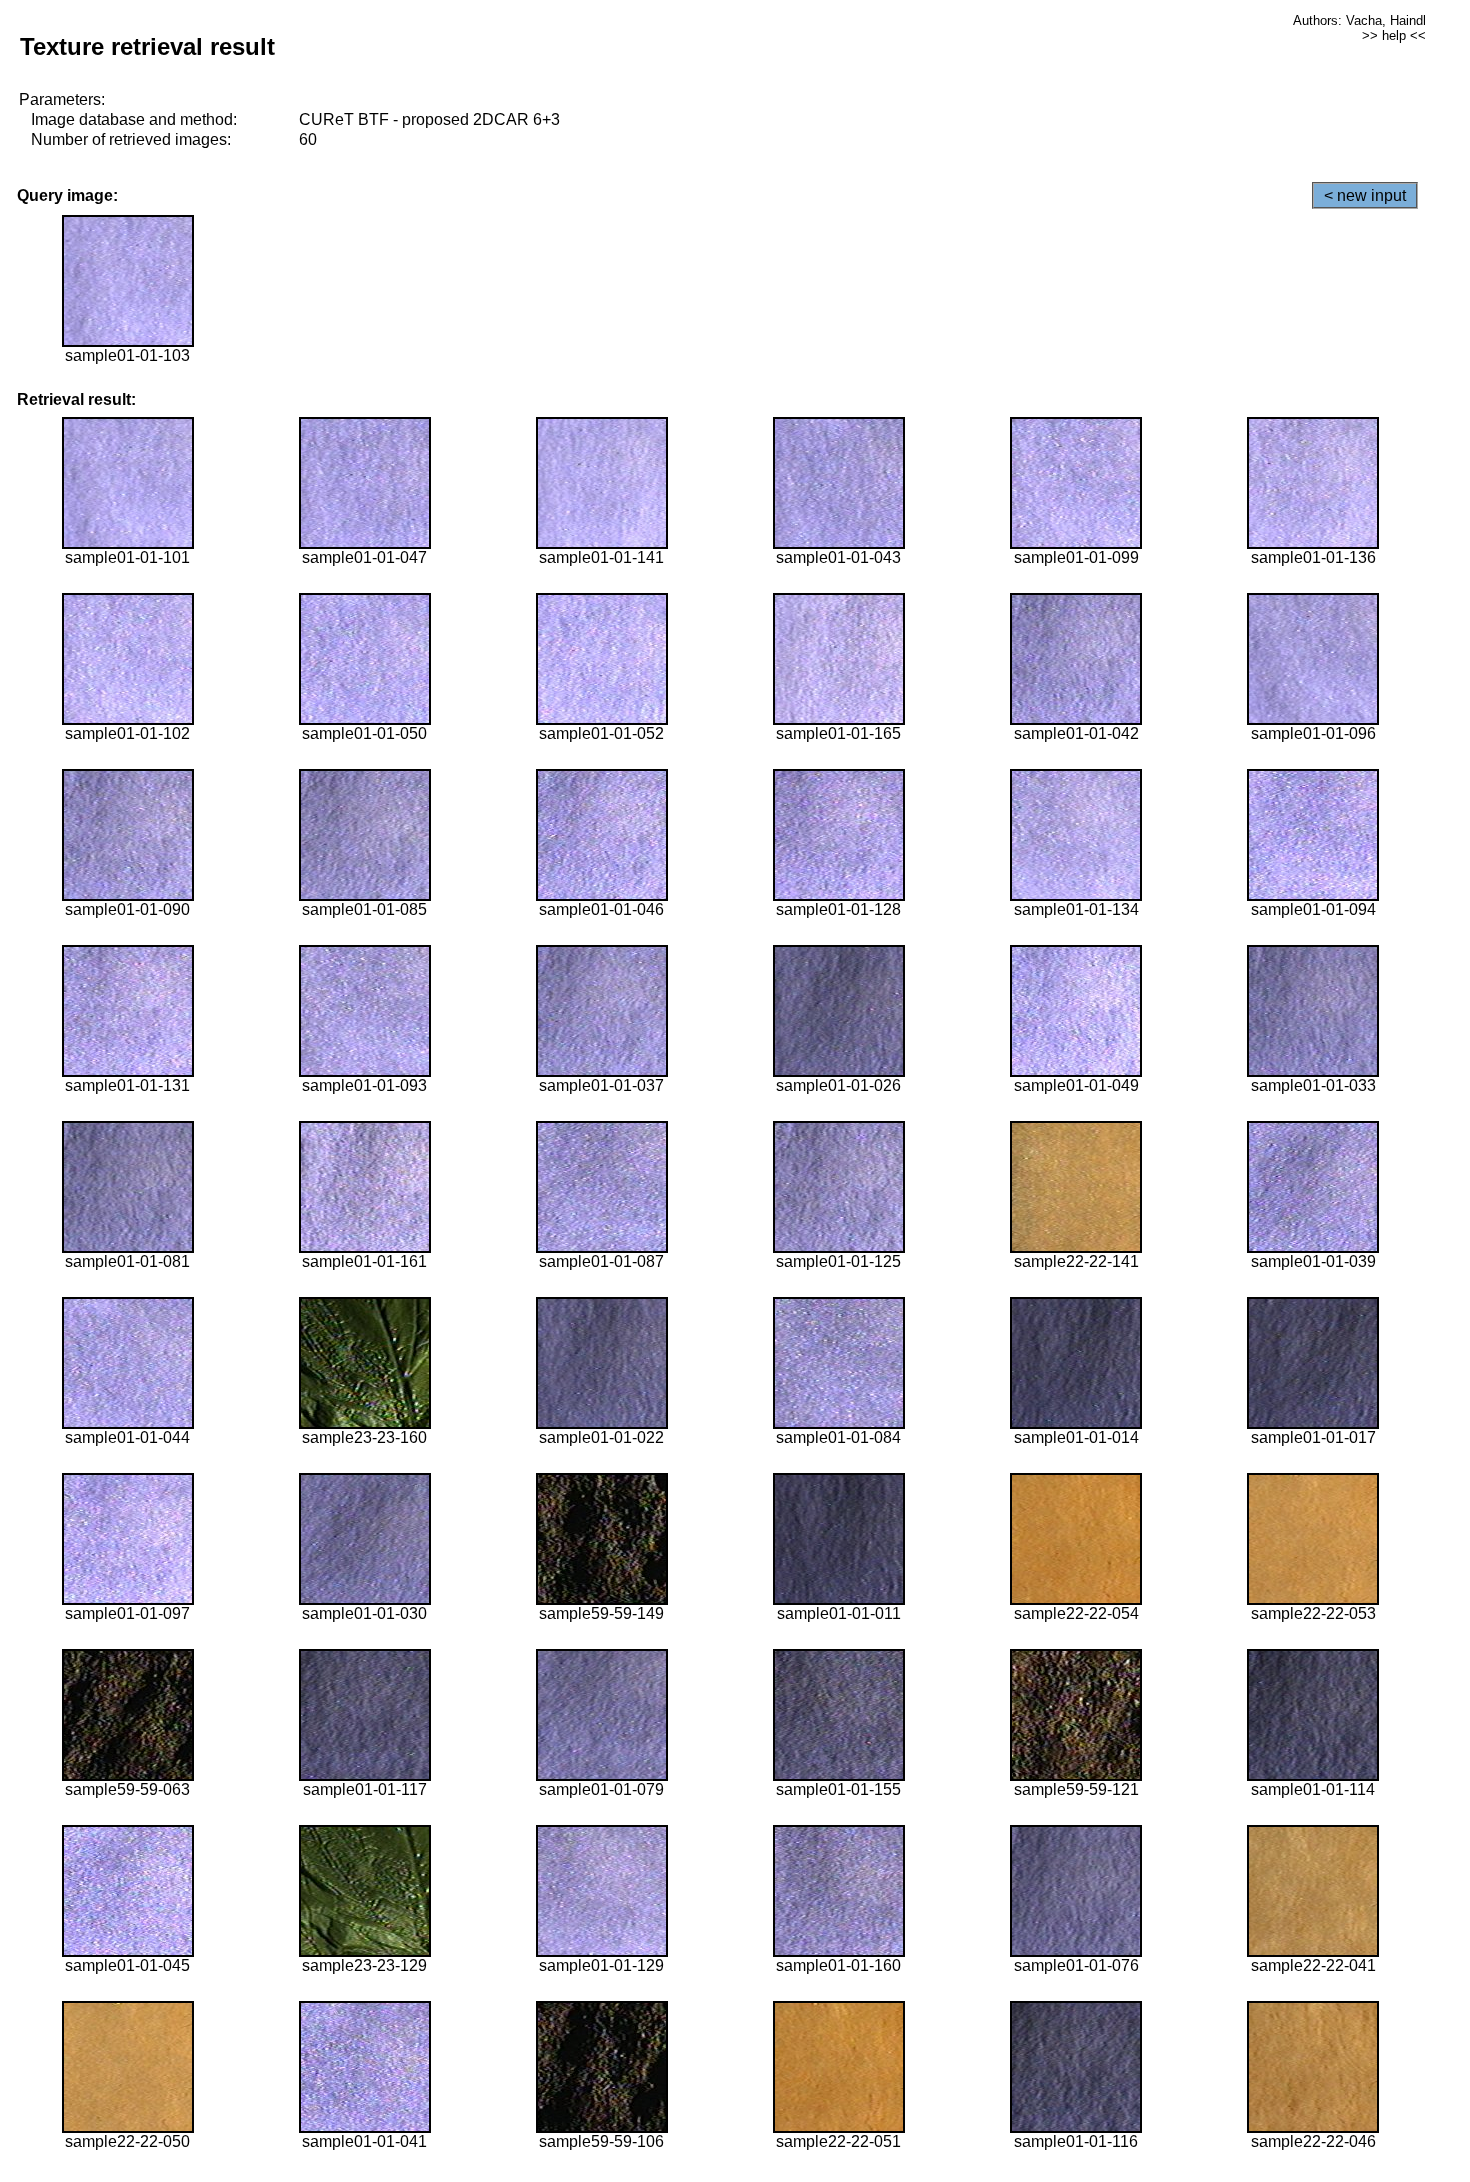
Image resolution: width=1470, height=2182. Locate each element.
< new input (1365, 195)
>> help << (1394, 35)
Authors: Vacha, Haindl (1359, 20)
